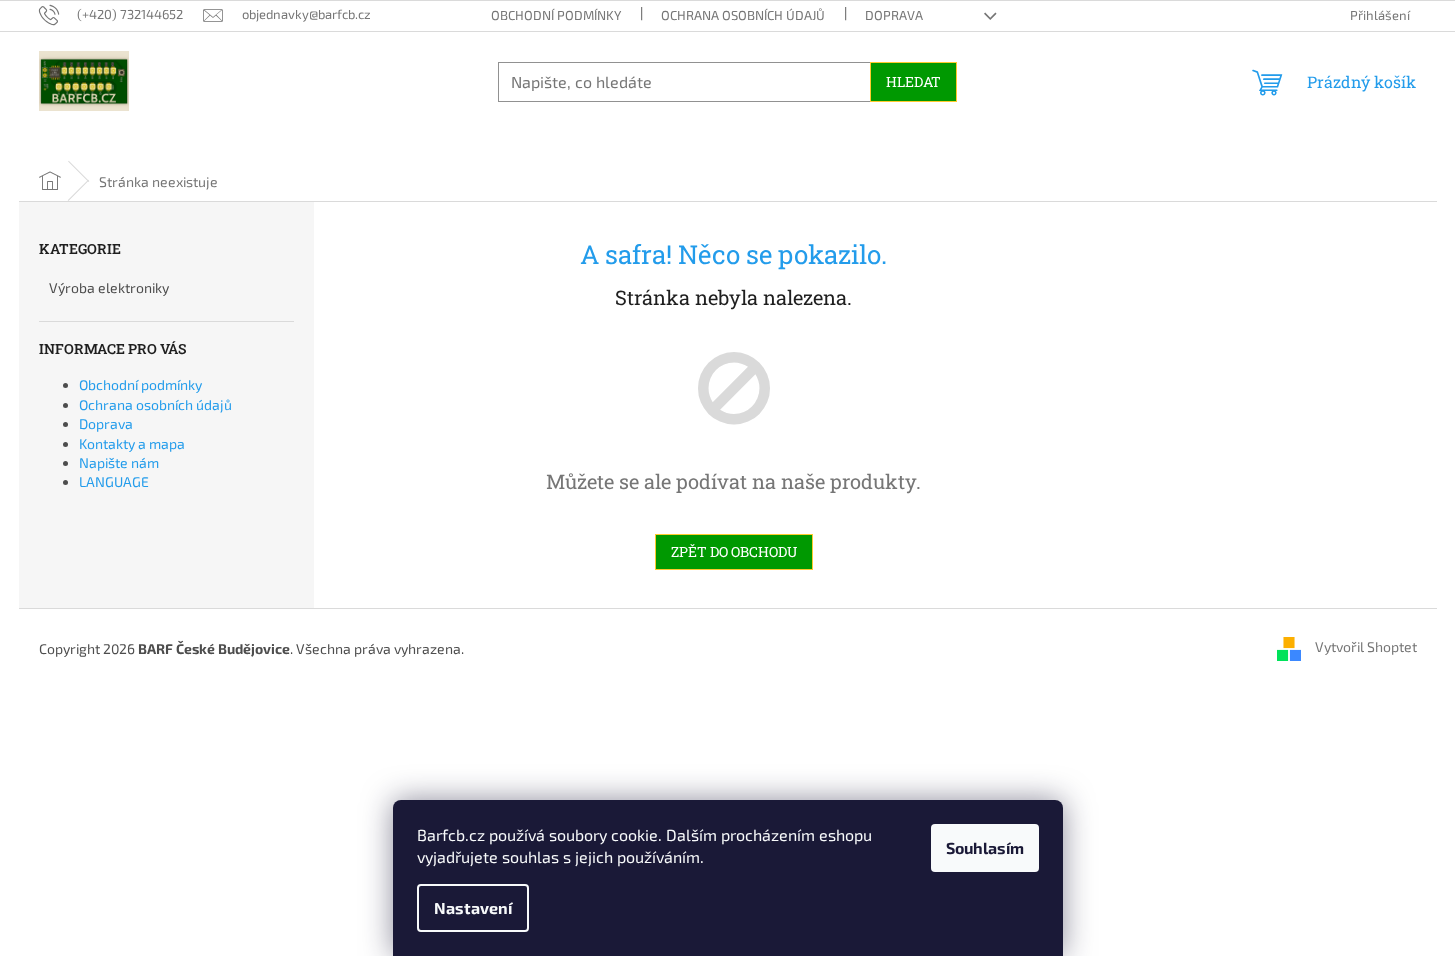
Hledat (913, 81)
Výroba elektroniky (109, 287)
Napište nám (119, 462)
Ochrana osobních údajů (743, 15)
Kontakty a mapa (132, 443)
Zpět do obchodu (734, 551)
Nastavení (473, 907)
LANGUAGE (114, 481)
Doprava (894, 15)
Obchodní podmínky (556, 15)
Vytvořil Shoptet (1366, 646)
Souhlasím (985, 847)
